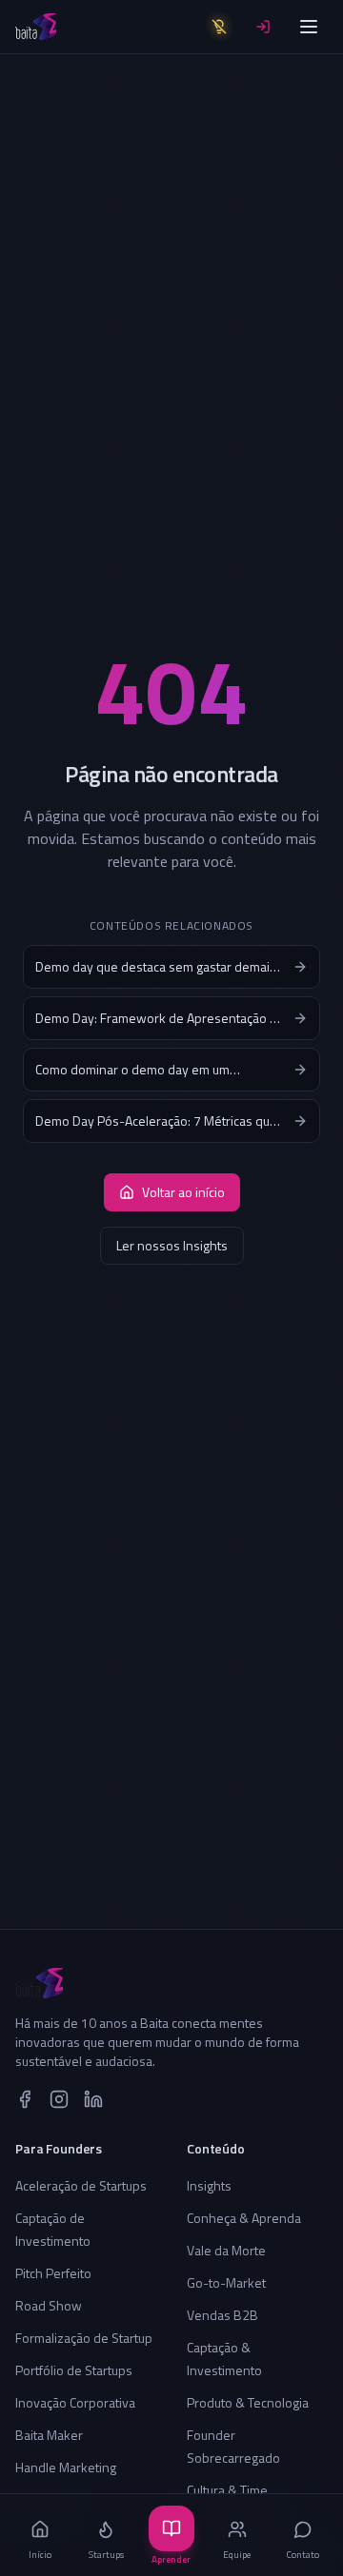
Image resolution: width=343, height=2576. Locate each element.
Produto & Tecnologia (248, 2402)
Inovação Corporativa (75, 2402)
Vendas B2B (222, 2315)
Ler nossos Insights (172, 1245)
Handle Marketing (66, 2467)
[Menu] (309, 27)
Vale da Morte (226, 2250)
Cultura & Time (227, 2490)
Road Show (49, 2305)
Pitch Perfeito (53, 2273)
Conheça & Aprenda (244, 2218)
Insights (209, 2185)
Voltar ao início (183, 1192)
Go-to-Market (226, 2282)
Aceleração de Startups (81, 2185)
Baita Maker (49, 2435)
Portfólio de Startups (74, 2370)
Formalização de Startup (84, 2338)
